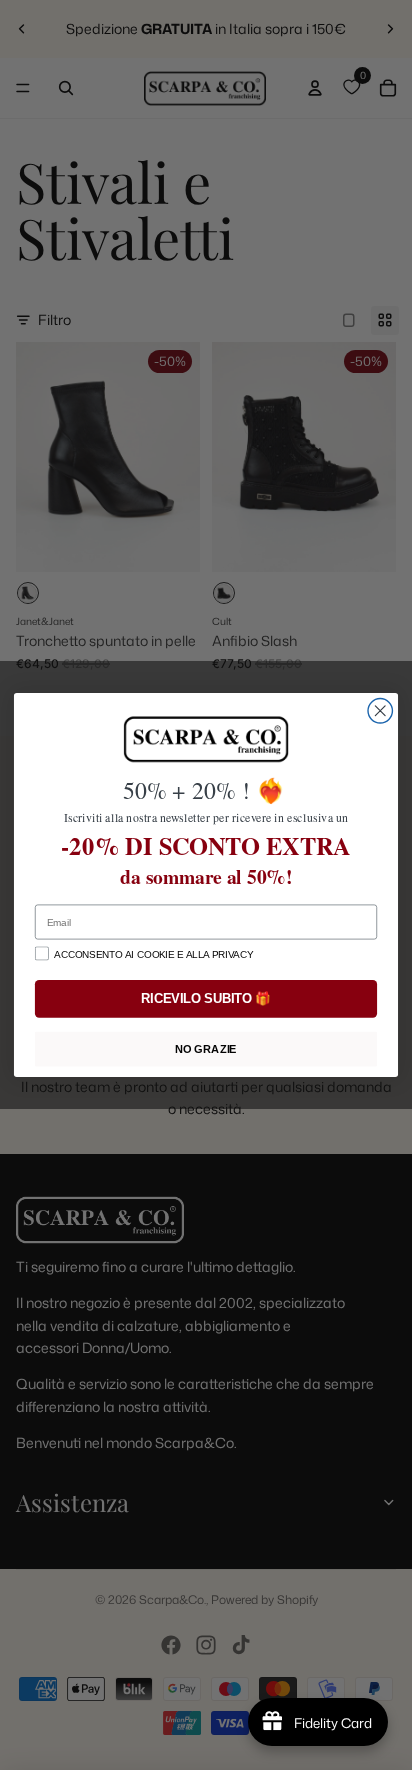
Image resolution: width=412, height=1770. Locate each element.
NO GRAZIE (206, 1049)
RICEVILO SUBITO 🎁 (205, 999)
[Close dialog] (380, 711)
